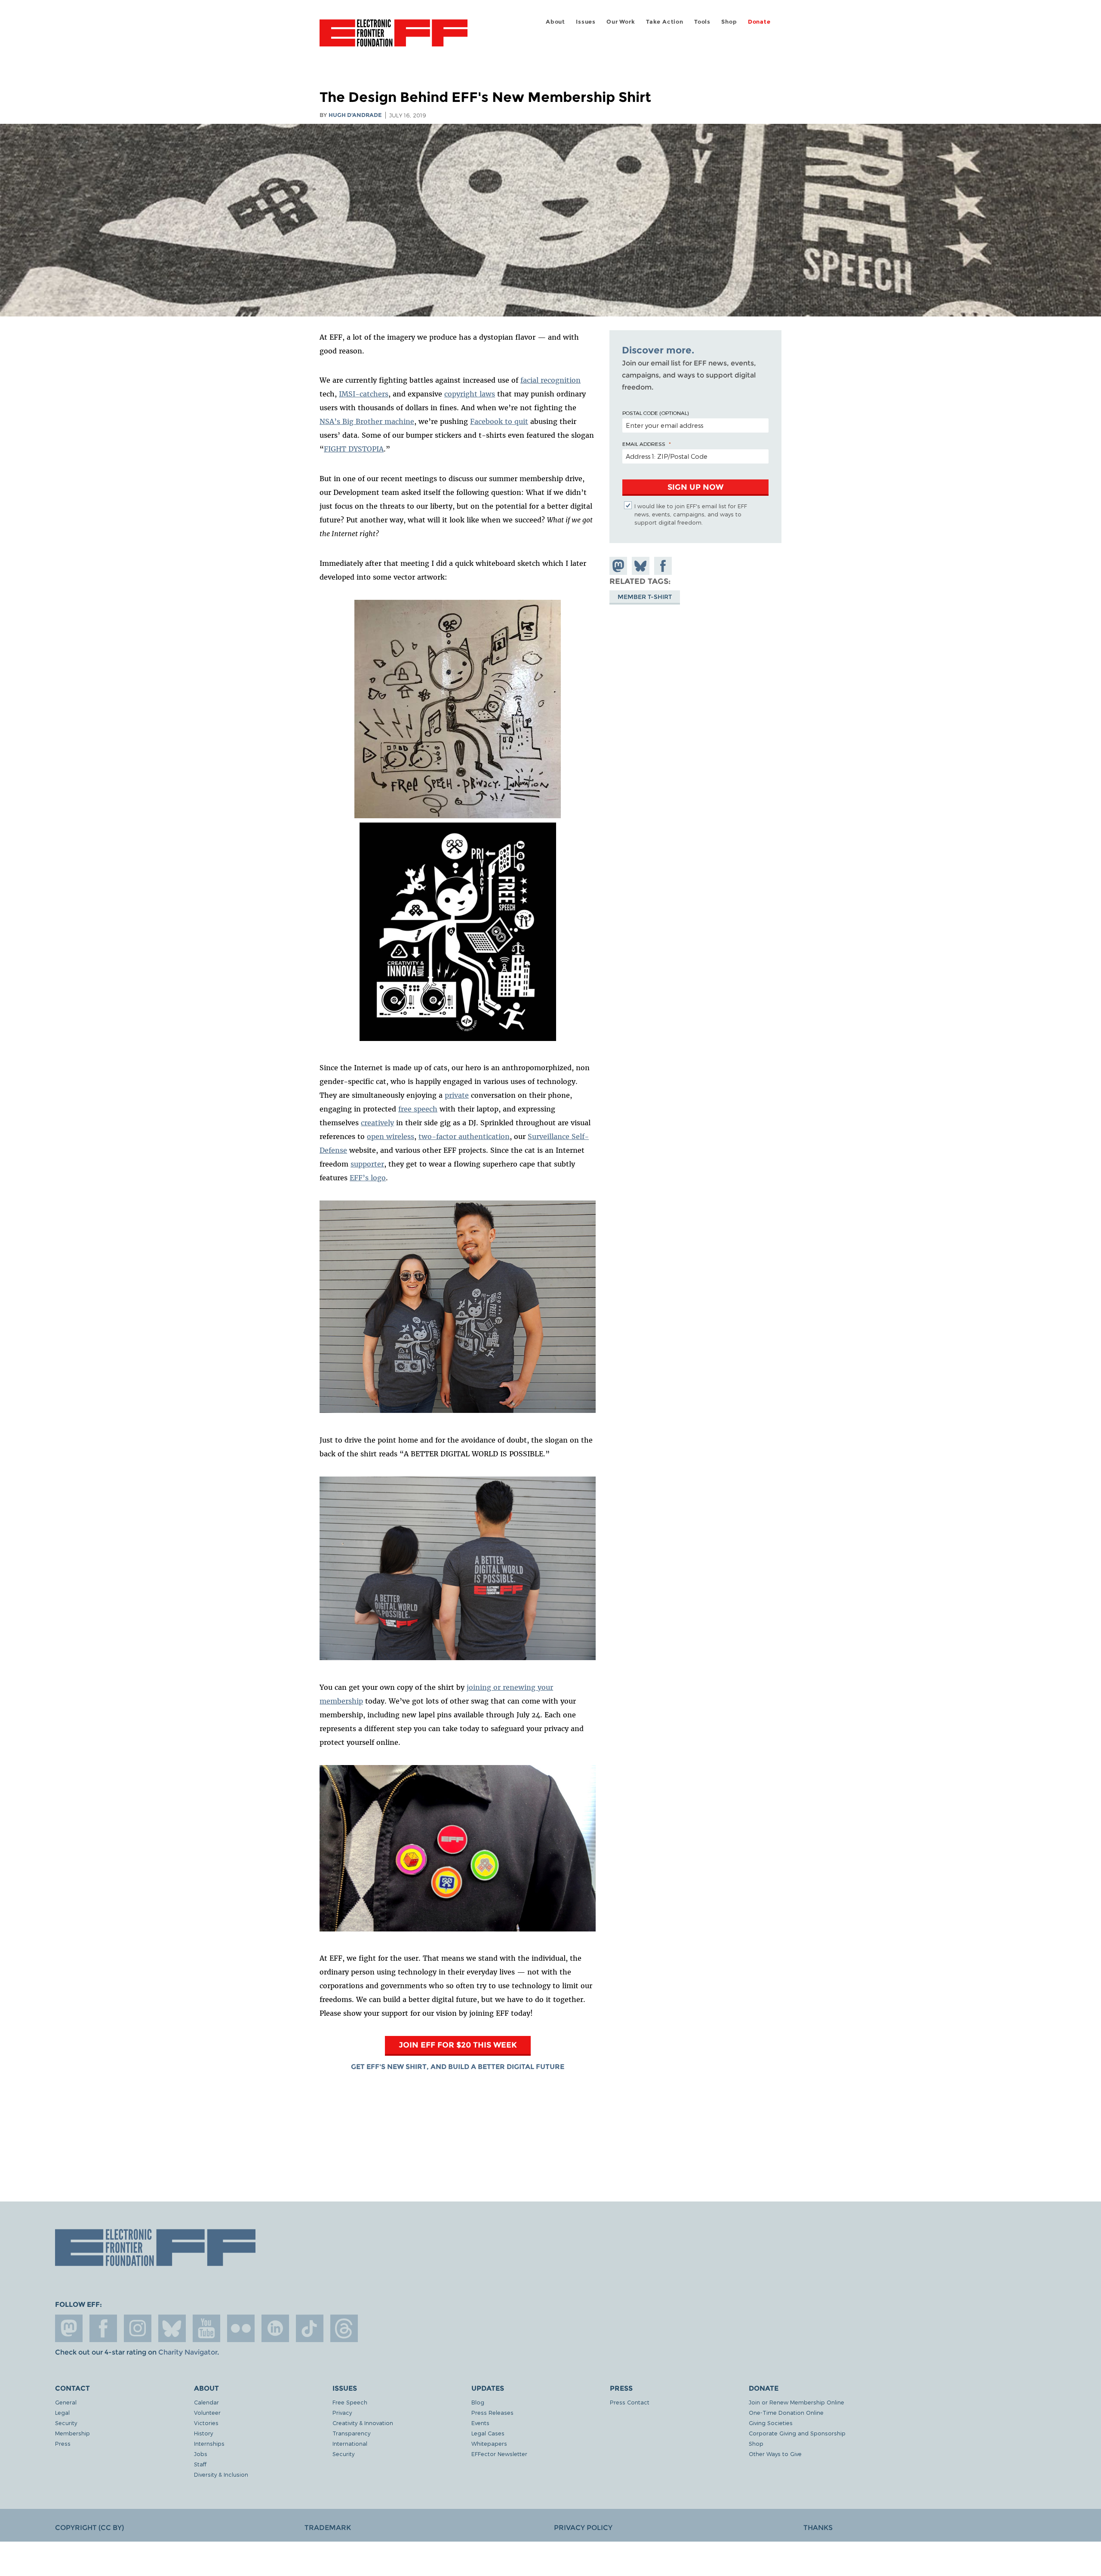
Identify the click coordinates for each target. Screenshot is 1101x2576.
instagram (138, 2328)
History (203, 2433)
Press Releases (492, 2412)
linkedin (275, 2328)
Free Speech (350, 2402)
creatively (377, 1123)
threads (344, 2328)
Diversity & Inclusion (221, 2474)
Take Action (665, 22)
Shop (729, 22)
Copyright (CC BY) (89, 2528)
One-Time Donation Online (786, 2412)
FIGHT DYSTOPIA (354, 449)
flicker (241, 2328)
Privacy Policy (583, 2528)
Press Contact (630, 2402)
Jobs (201, 2454)
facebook (103, 2328)
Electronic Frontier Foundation (394, 38)
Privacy (342, 2412)
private (457, 1095)
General (66, 2402)
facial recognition (550, 380)
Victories (206, 2423)
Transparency (351, 2433)
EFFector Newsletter (499, 2454)
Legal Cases (488, 2433)
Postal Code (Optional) (655, 413)
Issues (586, 22)
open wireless (391, 1136)
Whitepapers (489, 2443)
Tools (702, 22)
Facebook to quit (499, 421)
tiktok (310, 2328)
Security (66, 2423)
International (350, 2443)
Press (63, 2443)
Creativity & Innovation (363, 2423)
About (555, 22)
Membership (72, 2433)
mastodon (69, 2328)
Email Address (644, 444)
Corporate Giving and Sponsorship (797, 2433)
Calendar (206, 2402)
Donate (759, 22)
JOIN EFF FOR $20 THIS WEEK (458, 2045)
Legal (62, 2412)
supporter (367, 1164)
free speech (418, 1109)
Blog (478, 2402)
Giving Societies (771, 2423)
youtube (206, 2328)
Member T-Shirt (645, 596)
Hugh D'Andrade (355, 115)
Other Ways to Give (775, 2454)
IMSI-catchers (364, 394)
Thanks (818, 2528)
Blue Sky (172, 2328)
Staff (200, 2464)
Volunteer (207, 2412)
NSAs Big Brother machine (367, 421)
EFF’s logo (368, 1178)
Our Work (621, 22)
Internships (209, 2443)
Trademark (328, 2528)
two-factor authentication (464, 1136)
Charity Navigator (188, 2352)
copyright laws (470, 394)
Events (480, 2423)
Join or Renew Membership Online (797, 2402)
